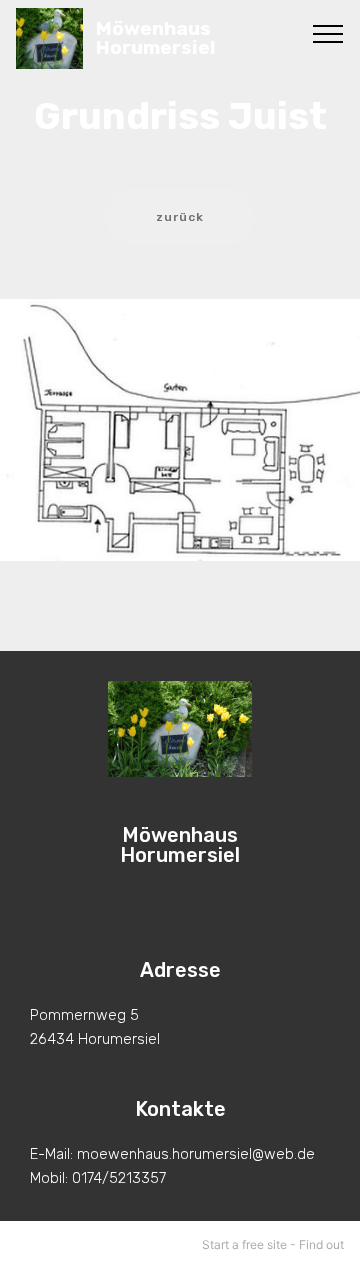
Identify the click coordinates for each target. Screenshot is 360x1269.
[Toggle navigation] (328, 33)
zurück (180, 217)
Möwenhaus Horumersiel (156, 38)
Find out (321, 1244)
